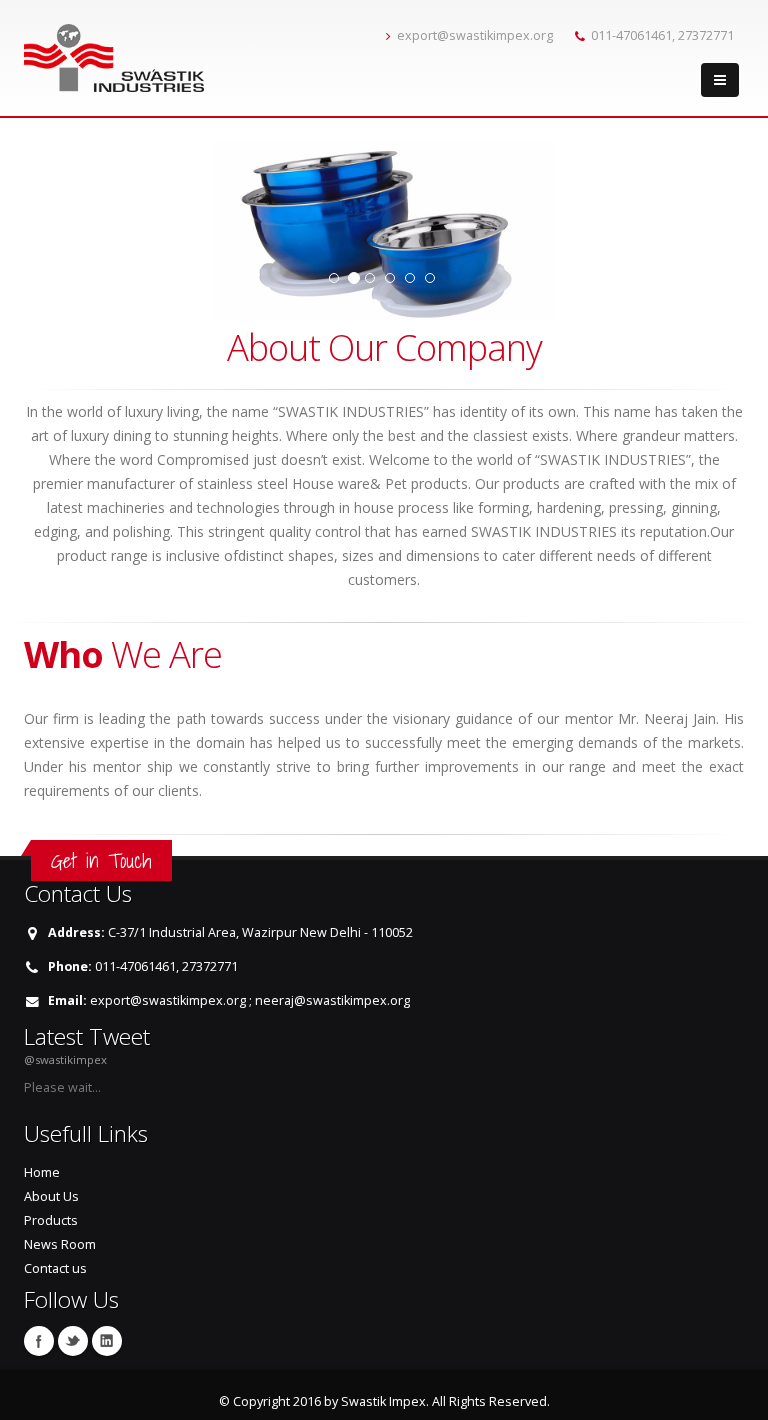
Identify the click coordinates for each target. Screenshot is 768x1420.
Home (42, 1172)
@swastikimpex (65, 1059)
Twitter (73, 1341)
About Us (51, 1196)
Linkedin (107, 1341)
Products (51, 1220)
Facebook (39, 1341)
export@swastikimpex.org (475, 35)
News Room (60, 1244)
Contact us (55, 1268)
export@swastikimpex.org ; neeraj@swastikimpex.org (250, 1000)
